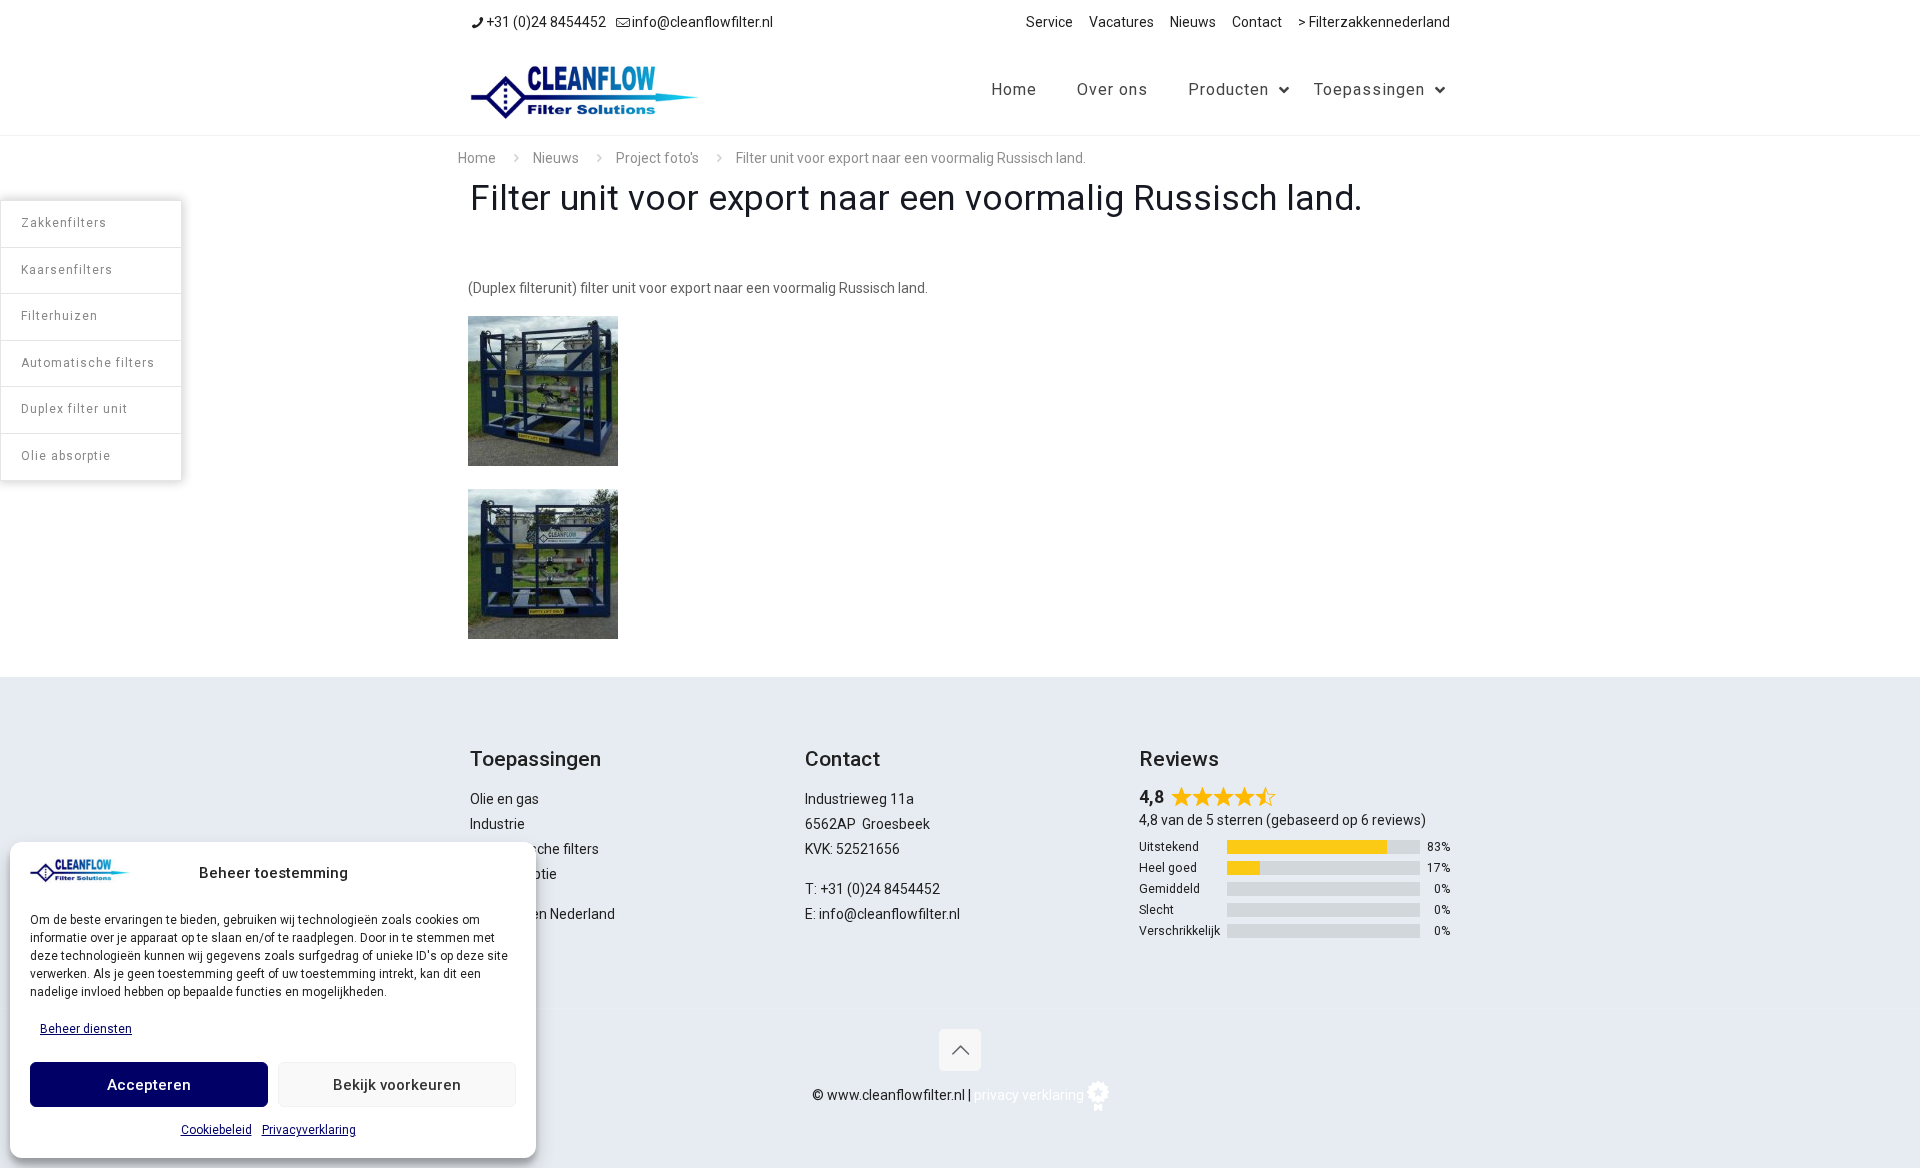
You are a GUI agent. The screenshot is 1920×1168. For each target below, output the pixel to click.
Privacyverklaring (309, 1130)
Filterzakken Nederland (542, 914)
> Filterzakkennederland (1374, 22)
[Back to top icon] (960, 1050)
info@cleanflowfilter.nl (702, 22)
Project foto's (657, 158)
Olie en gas (504, 799)
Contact (1257, 22)
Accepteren (149, 1085)
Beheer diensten (86, 1029)
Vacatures (1121, 22)
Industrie (497, 824)
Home (477, 158)
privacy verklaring (1029, 1095)
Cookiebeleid (216, 1130)
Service (1049, 22)
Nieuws (1193, 22)
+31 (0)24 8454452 (546, 22)
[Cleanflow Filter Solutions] (584, 90)
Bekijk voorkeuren (397, 1085)
